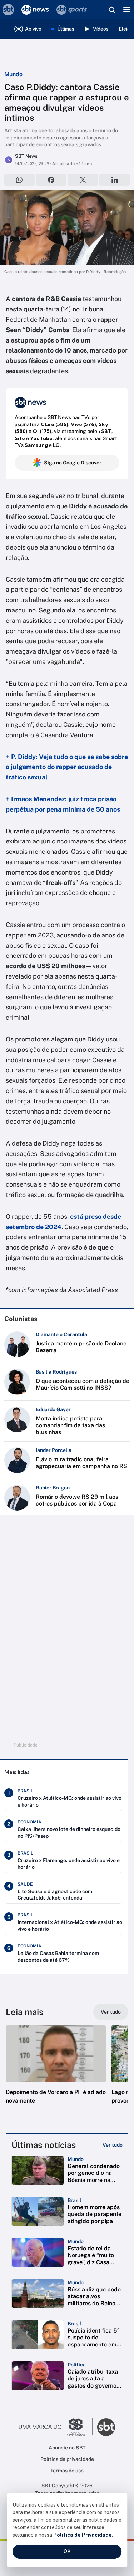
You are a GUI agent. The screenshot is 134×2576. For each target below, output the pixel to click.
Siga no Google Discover (73, 463)
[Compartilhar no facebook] (51, 180)
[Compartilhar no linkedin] (115, 180)
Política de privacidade (67, 2459)
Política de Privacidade (83, 2535)
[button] (56, 2072)
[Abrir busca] (112, 10)
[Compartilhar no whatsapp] (19, 180)
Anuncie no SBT (67, 2448)
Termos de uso (67, 2471)
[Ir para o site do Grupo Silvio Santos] (56, 2427)
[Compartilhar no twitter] (83, 180)
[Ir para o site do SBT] (106, 2427)
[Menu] (127, 10)
